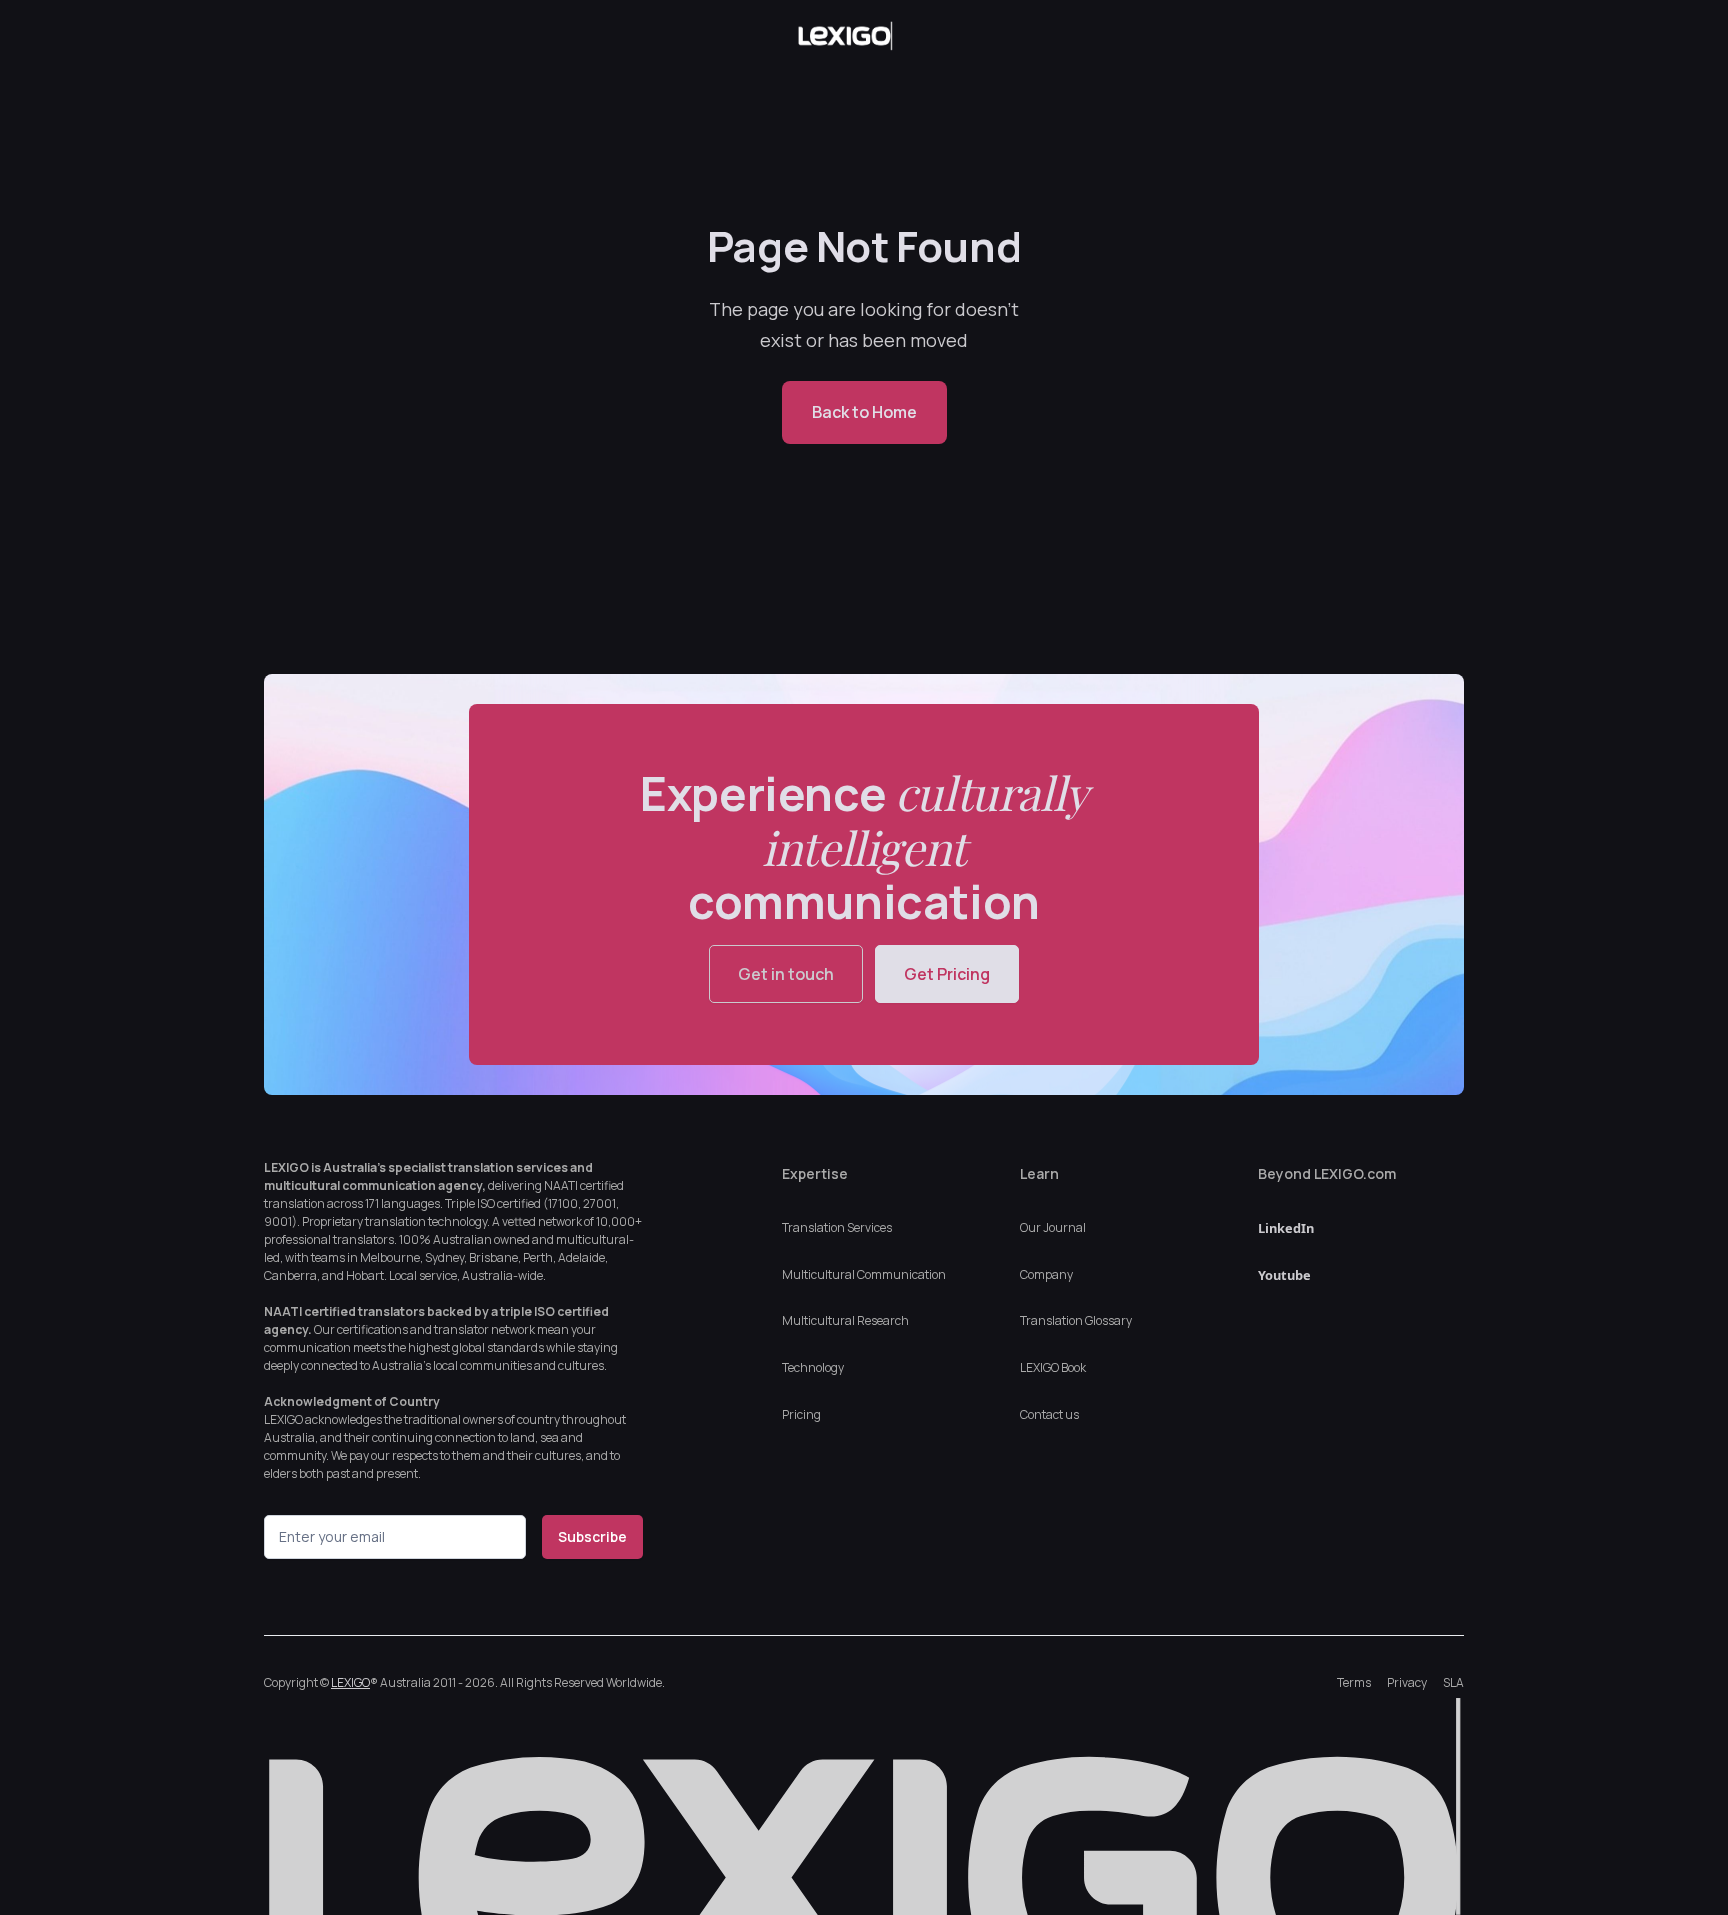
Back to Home (864, 412)
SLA (1453, 1682)
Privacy (1407, 1682)
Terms (1354, 1682)
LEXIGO (350, 1682)
